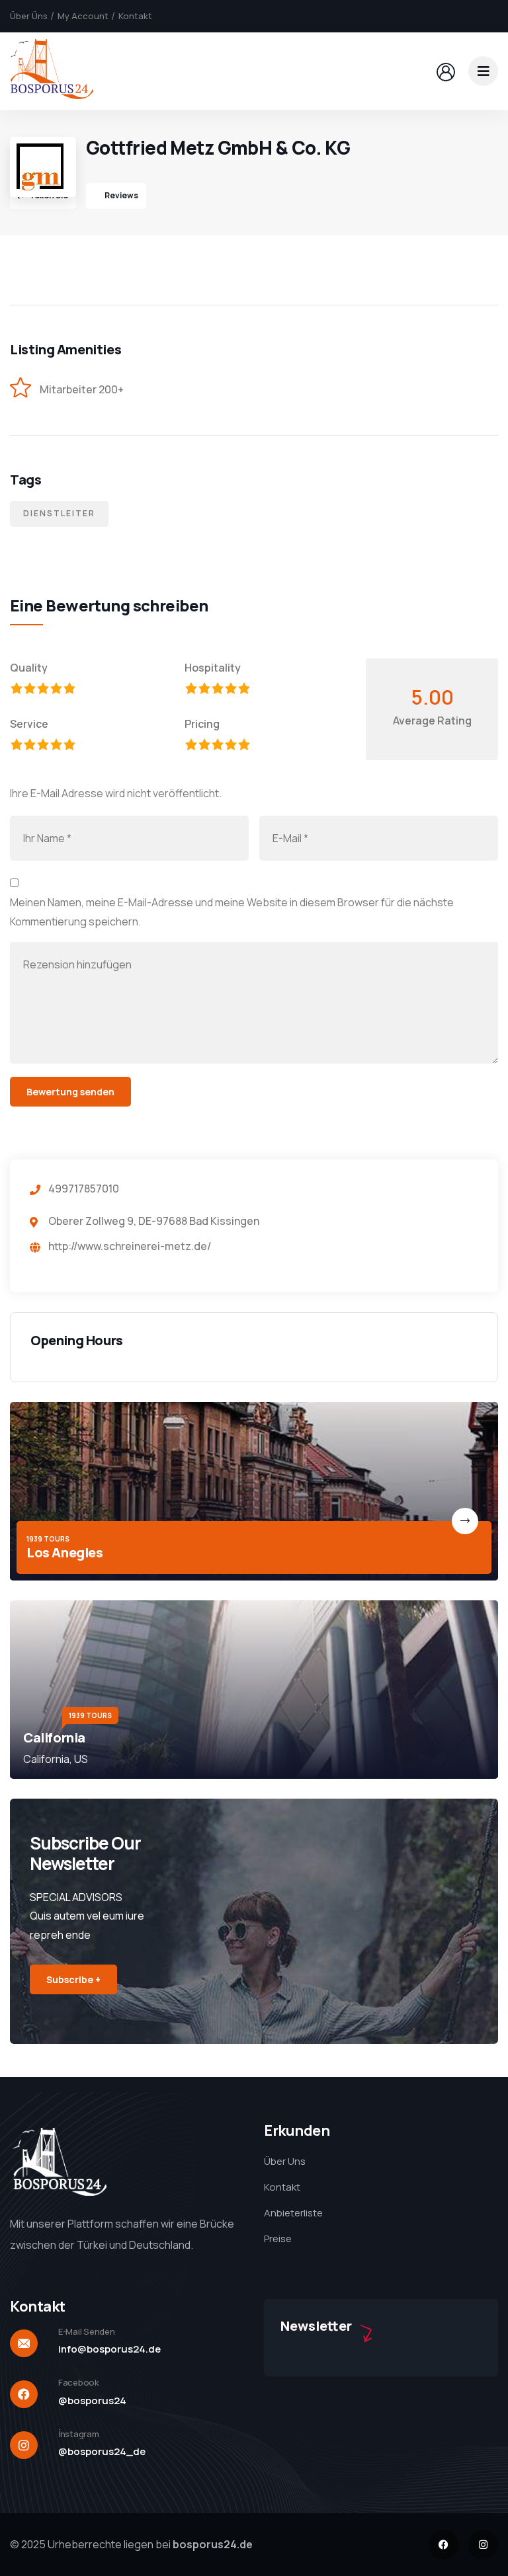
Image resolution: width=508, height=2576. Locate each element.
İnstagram (79, 2434)
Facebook (79, 2382)
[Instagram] (483, 2545)
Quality (29, 668)
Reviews (121, 195)
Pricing (202, 724)
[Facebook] (444, 2545)
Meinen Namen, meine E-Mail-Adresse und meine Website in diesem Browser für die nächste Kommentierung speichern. (232, 912)
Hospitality (213, 668)
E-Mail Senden (87, 2331)
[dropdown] (483, 71)
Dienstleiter (59, 513)
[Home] (52, 71)
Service (29, 724)
